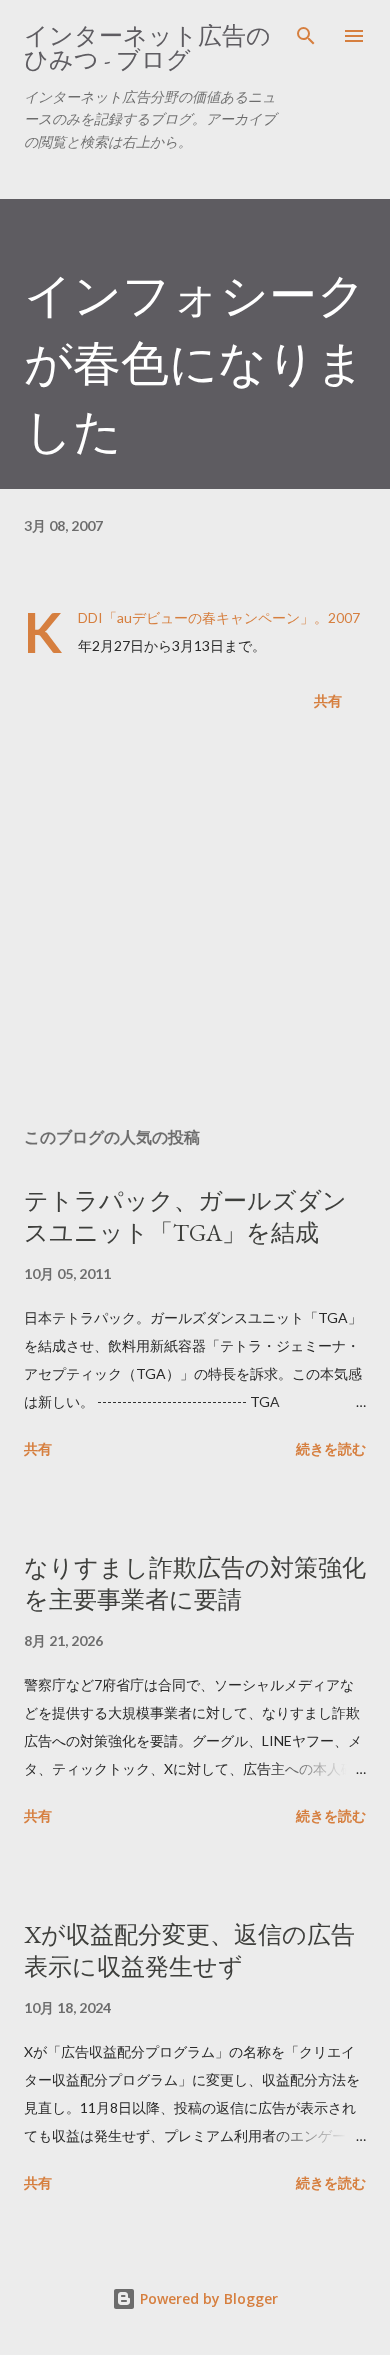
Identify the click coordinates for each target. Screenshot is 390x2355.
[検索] (306, 36)
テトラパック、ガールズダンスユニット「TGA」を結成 (185, 1216)
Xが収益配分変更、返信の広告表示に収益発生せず (189, 1950)
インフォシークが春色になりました (195, 363)
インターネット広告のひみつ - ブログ (147, 47)
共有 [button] (328, 700)
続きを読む (331, 1448)
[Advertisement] (195, 923)
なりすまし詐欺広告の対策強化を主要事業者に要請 (195, 1583)
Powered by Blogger (207, 2298)
